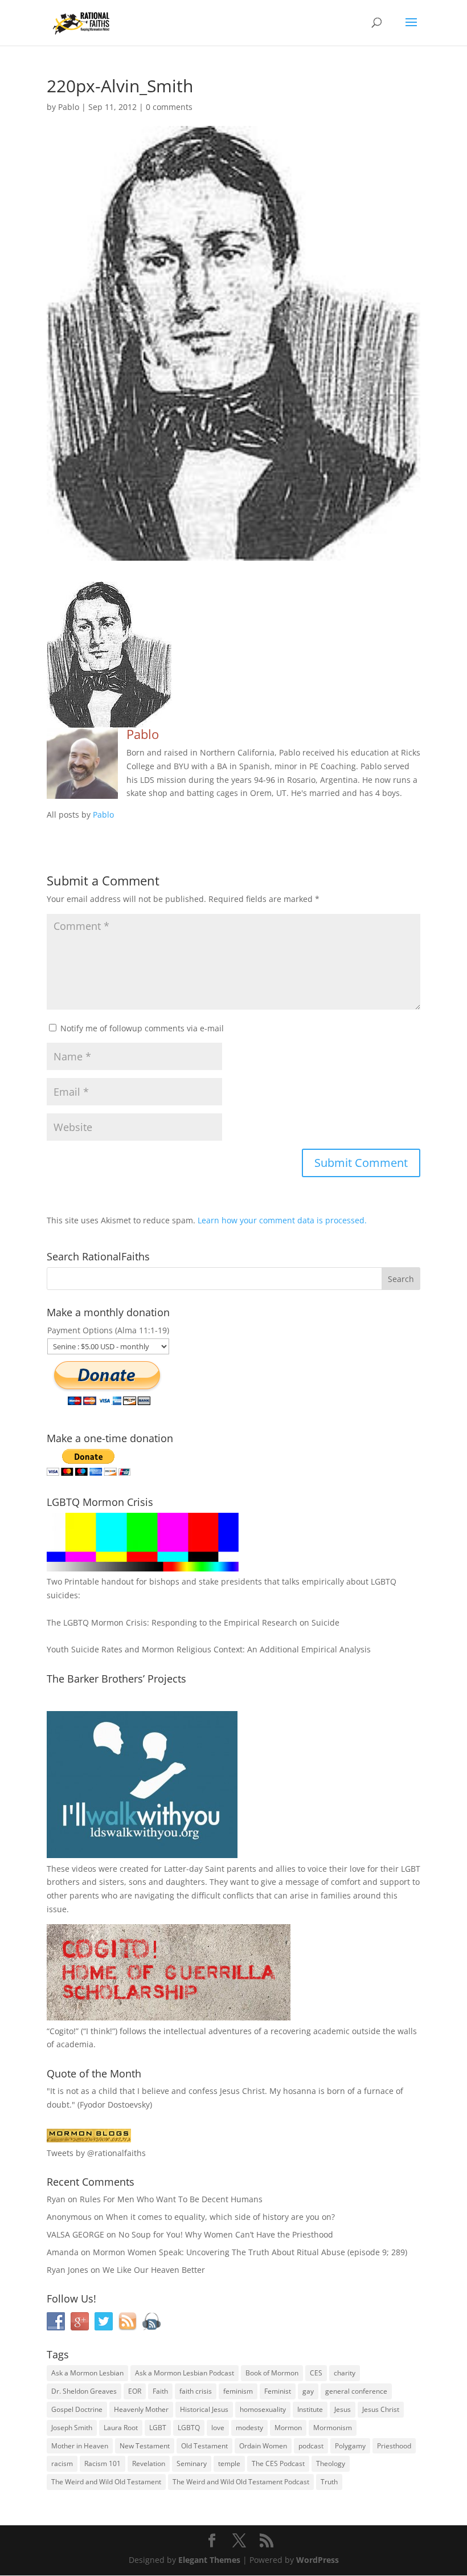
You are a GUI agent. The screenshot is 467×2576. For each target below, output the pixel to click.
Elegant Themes (209, 2560)
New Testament (145, 2446)
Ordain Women (263, 2446)
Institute (310, 2409)
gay (308, 2391)
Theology (331, 2463)
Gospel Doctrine (77, 2409)
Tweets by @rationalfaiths (96, 2153)
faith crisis (196, 2391)
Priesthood (394, 2446)
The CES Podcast (278, 2463)
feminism (238, 2391)
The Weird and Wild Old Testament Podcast (241, 2482)
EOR (135, 2391)
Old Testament (204, 2446)
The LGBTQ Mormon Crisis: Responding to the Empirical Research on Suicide (193, 1622)
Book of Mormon (272, 2373)
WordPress (318, 2560)
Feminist (278, 2391)
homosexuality (263, 2409)
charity (345, 2373)
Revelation (149, 2463)
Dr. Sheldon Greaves (84, 2391)
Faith (160, 2391)
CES (316, 2373)
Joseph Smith (72, 2428)
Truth (329, 2482)
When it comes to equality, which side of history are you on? (220, 2217)
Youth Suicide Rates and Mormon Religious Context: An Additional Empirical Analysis (209, 1649)
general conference (356, 2391)
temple (229, 2463)
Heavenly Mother (141, 2409)
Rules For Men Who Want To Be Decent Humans (171, 2199)
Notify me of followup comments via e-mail (142, 1028)
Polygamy (350, 2446)
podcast (311, 2446)
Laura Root (121, 2428)
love (218, 2428)
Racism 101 (103, 2463)
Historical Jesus (204, 2409)
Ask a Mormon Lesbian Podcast (185, 2373)
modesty (249, 2428)
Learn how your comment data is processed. (282, 1220)
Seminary (192, 2463)
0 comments (169, 107)
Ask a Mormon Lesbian (87, 2373)
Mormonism (333, 2428)
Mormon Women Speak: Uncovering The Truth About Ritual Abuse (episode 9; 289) (250, 2252)
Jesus (343, 2409)
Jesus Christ (381, 2409)
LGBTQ (189, 2428)
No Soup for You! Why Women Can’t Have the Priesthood (226, 2234)
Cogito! (63, 2031)
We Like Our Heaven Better (154, 2270)
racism (62, 2463)
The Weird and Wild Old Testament (106, 2482)
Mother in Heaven (80, 2446)
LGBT (411, 1869)
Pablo (69, 107)
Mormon (288, 2428)
